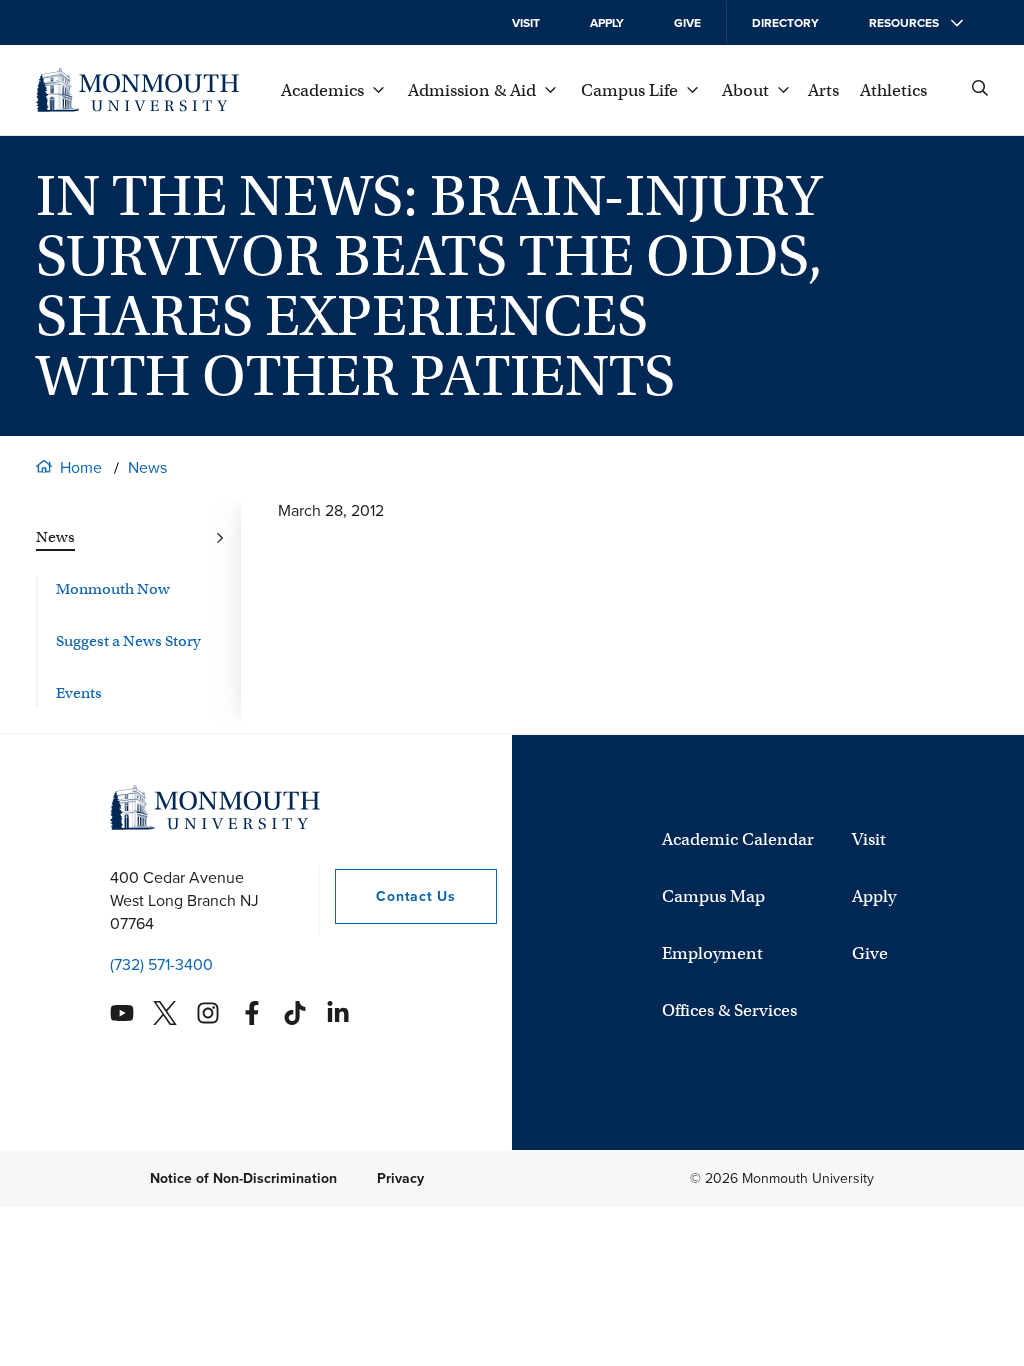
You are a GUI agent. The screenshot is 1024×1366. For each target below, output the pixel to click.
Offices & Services (729, 1010)
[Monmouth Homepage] (137, 90)
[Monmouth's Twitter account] (165, 1013)
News (147, 467)
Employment (712, 953)
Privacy (400, 1178)
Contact (395, 896)
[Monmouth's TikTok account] (295, 1013)
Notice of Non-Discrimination (243, 1178)
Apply (607, 23)
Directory (785, 23)
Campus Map (713, 896)
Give (687, 23)
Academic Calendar (738, 839)
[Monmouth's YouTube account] (122, 1013)
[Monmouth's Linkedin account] (338, 1013)
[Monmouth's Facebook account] (252, 1013)
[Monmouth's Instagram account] (208, 1013)
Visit (526, 23)
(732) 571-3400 (161, 964)
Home (81, 467)
